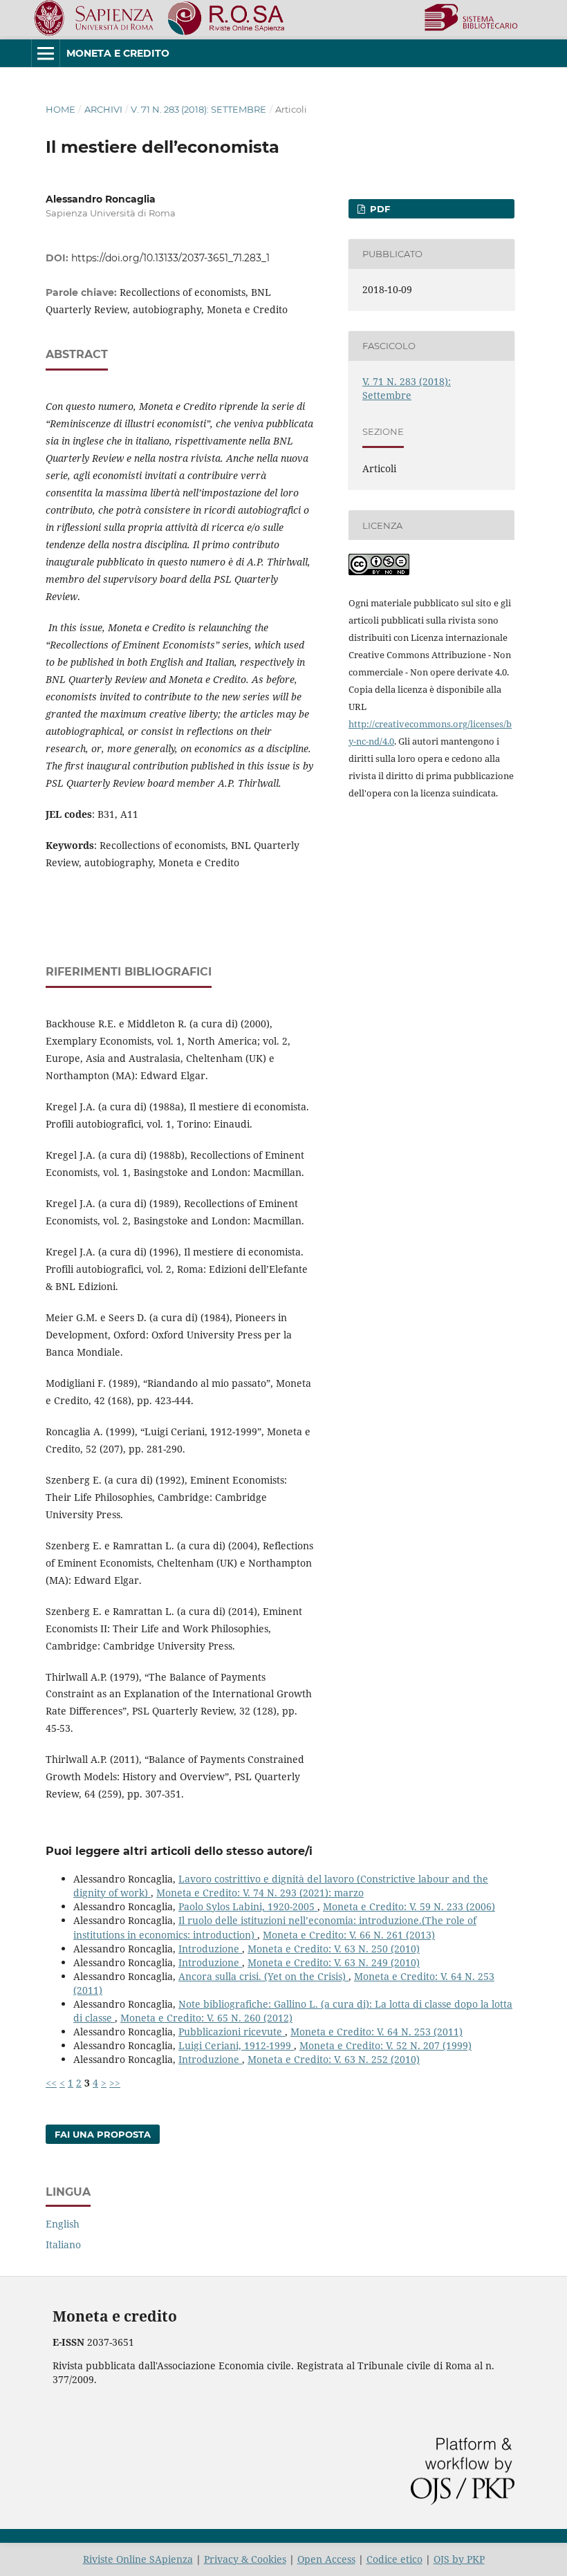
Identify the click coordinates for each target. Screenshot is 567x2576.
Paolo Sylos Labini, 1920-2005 (248, 1906)
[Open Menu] (46, 53)
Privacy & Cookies (245, 2559)
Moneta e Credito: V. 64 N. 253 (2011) (377, 2032)
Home (61, 109)
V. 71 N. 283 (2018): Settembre (198, 109)
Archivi (103, 109)
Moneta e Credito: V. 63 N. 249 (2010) (334, 1962)
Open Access (326, 2559)
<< (51, 2083)
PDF (379, 209)
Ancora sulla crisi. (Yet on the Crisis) (263, 1976)
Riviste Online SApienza (138, 2559)
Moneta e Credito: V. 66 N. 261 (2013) (349, 1935)
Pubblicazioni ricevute (232, 2032)
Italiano (63, 2244)
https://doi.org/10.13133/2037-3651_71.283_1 (170, 258)
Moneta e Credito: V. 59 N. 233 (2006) (409, 1906)
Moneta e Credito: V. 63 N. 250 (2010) (334, 1949)
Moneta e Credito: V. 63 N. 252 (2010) (334, 2059)
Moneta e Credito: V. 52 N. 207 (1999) (385, 2045)
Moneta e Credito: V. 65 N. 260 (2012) (206, 2018)
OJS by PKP (459, 2559)
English (63, 2224)
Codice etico (394, 2559)
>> (115, 2083)
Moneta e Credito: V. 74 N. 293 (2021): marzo (260, 1893)
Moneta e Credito (118, 53)
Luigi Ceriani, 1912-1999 (236, 2045)
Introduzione (210, 1949)
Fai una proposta (103, 2134)
